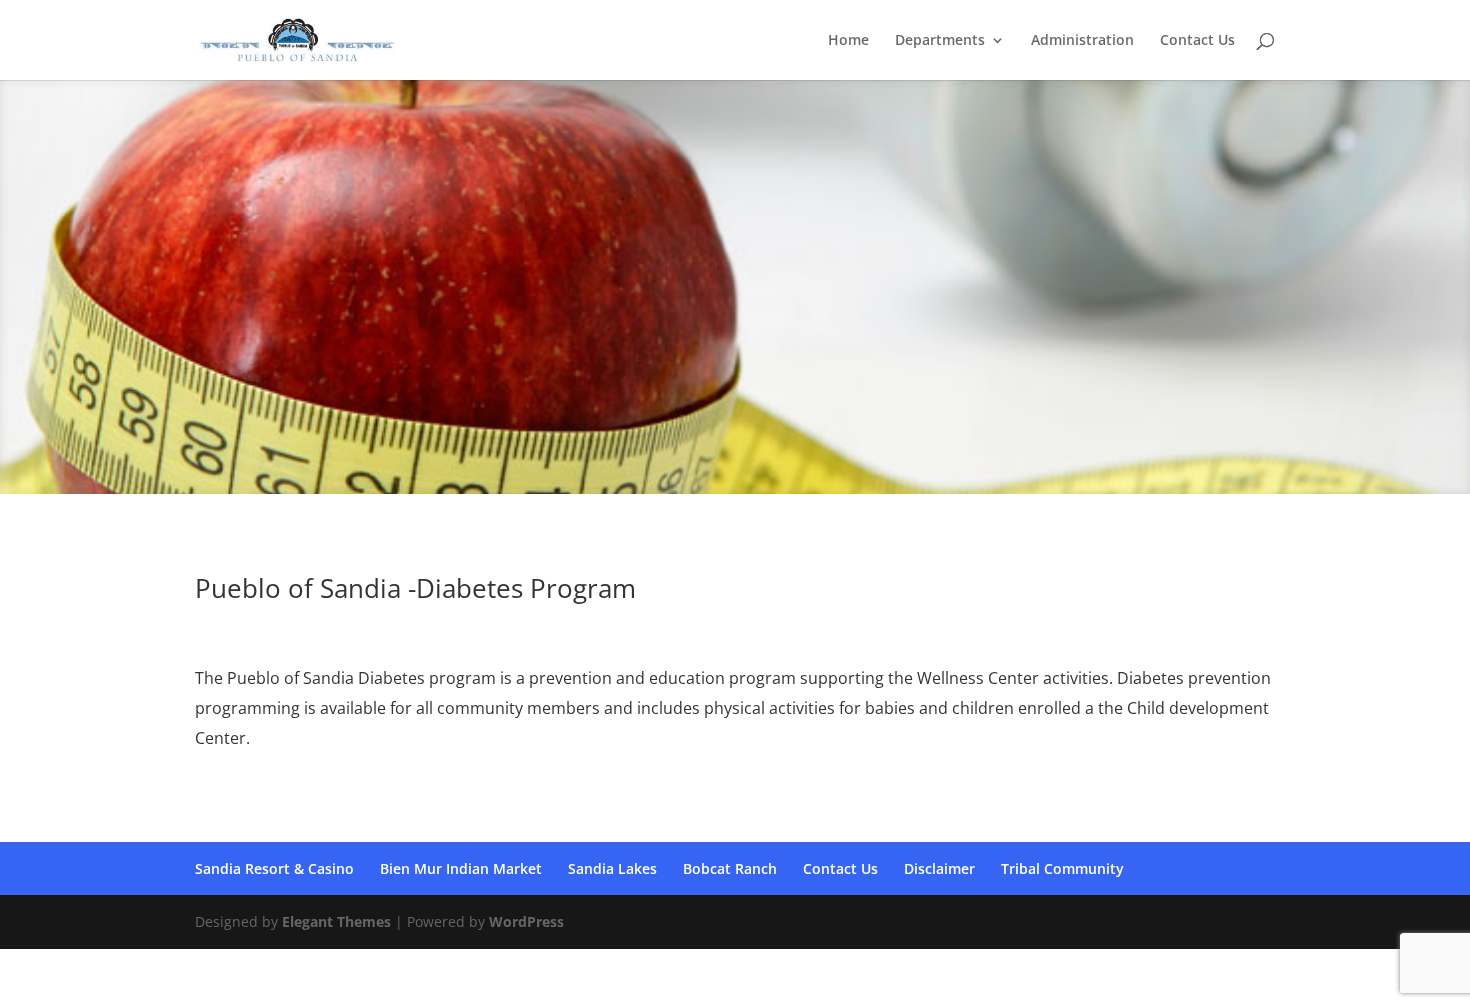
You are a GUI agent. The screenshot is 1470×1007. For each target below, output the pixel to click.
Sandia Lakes (612, 868)
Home (848, 41)
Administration (1082, 41)
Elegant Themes (336, 921)
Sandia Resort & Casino (274, 868)
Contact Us (1197, 41)
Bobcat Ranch (730, 868)
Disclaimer (939, 868)
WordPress (526, 921)
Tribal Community (1062, 868)
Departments (940, 41)
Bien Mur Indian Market (461, 868)
